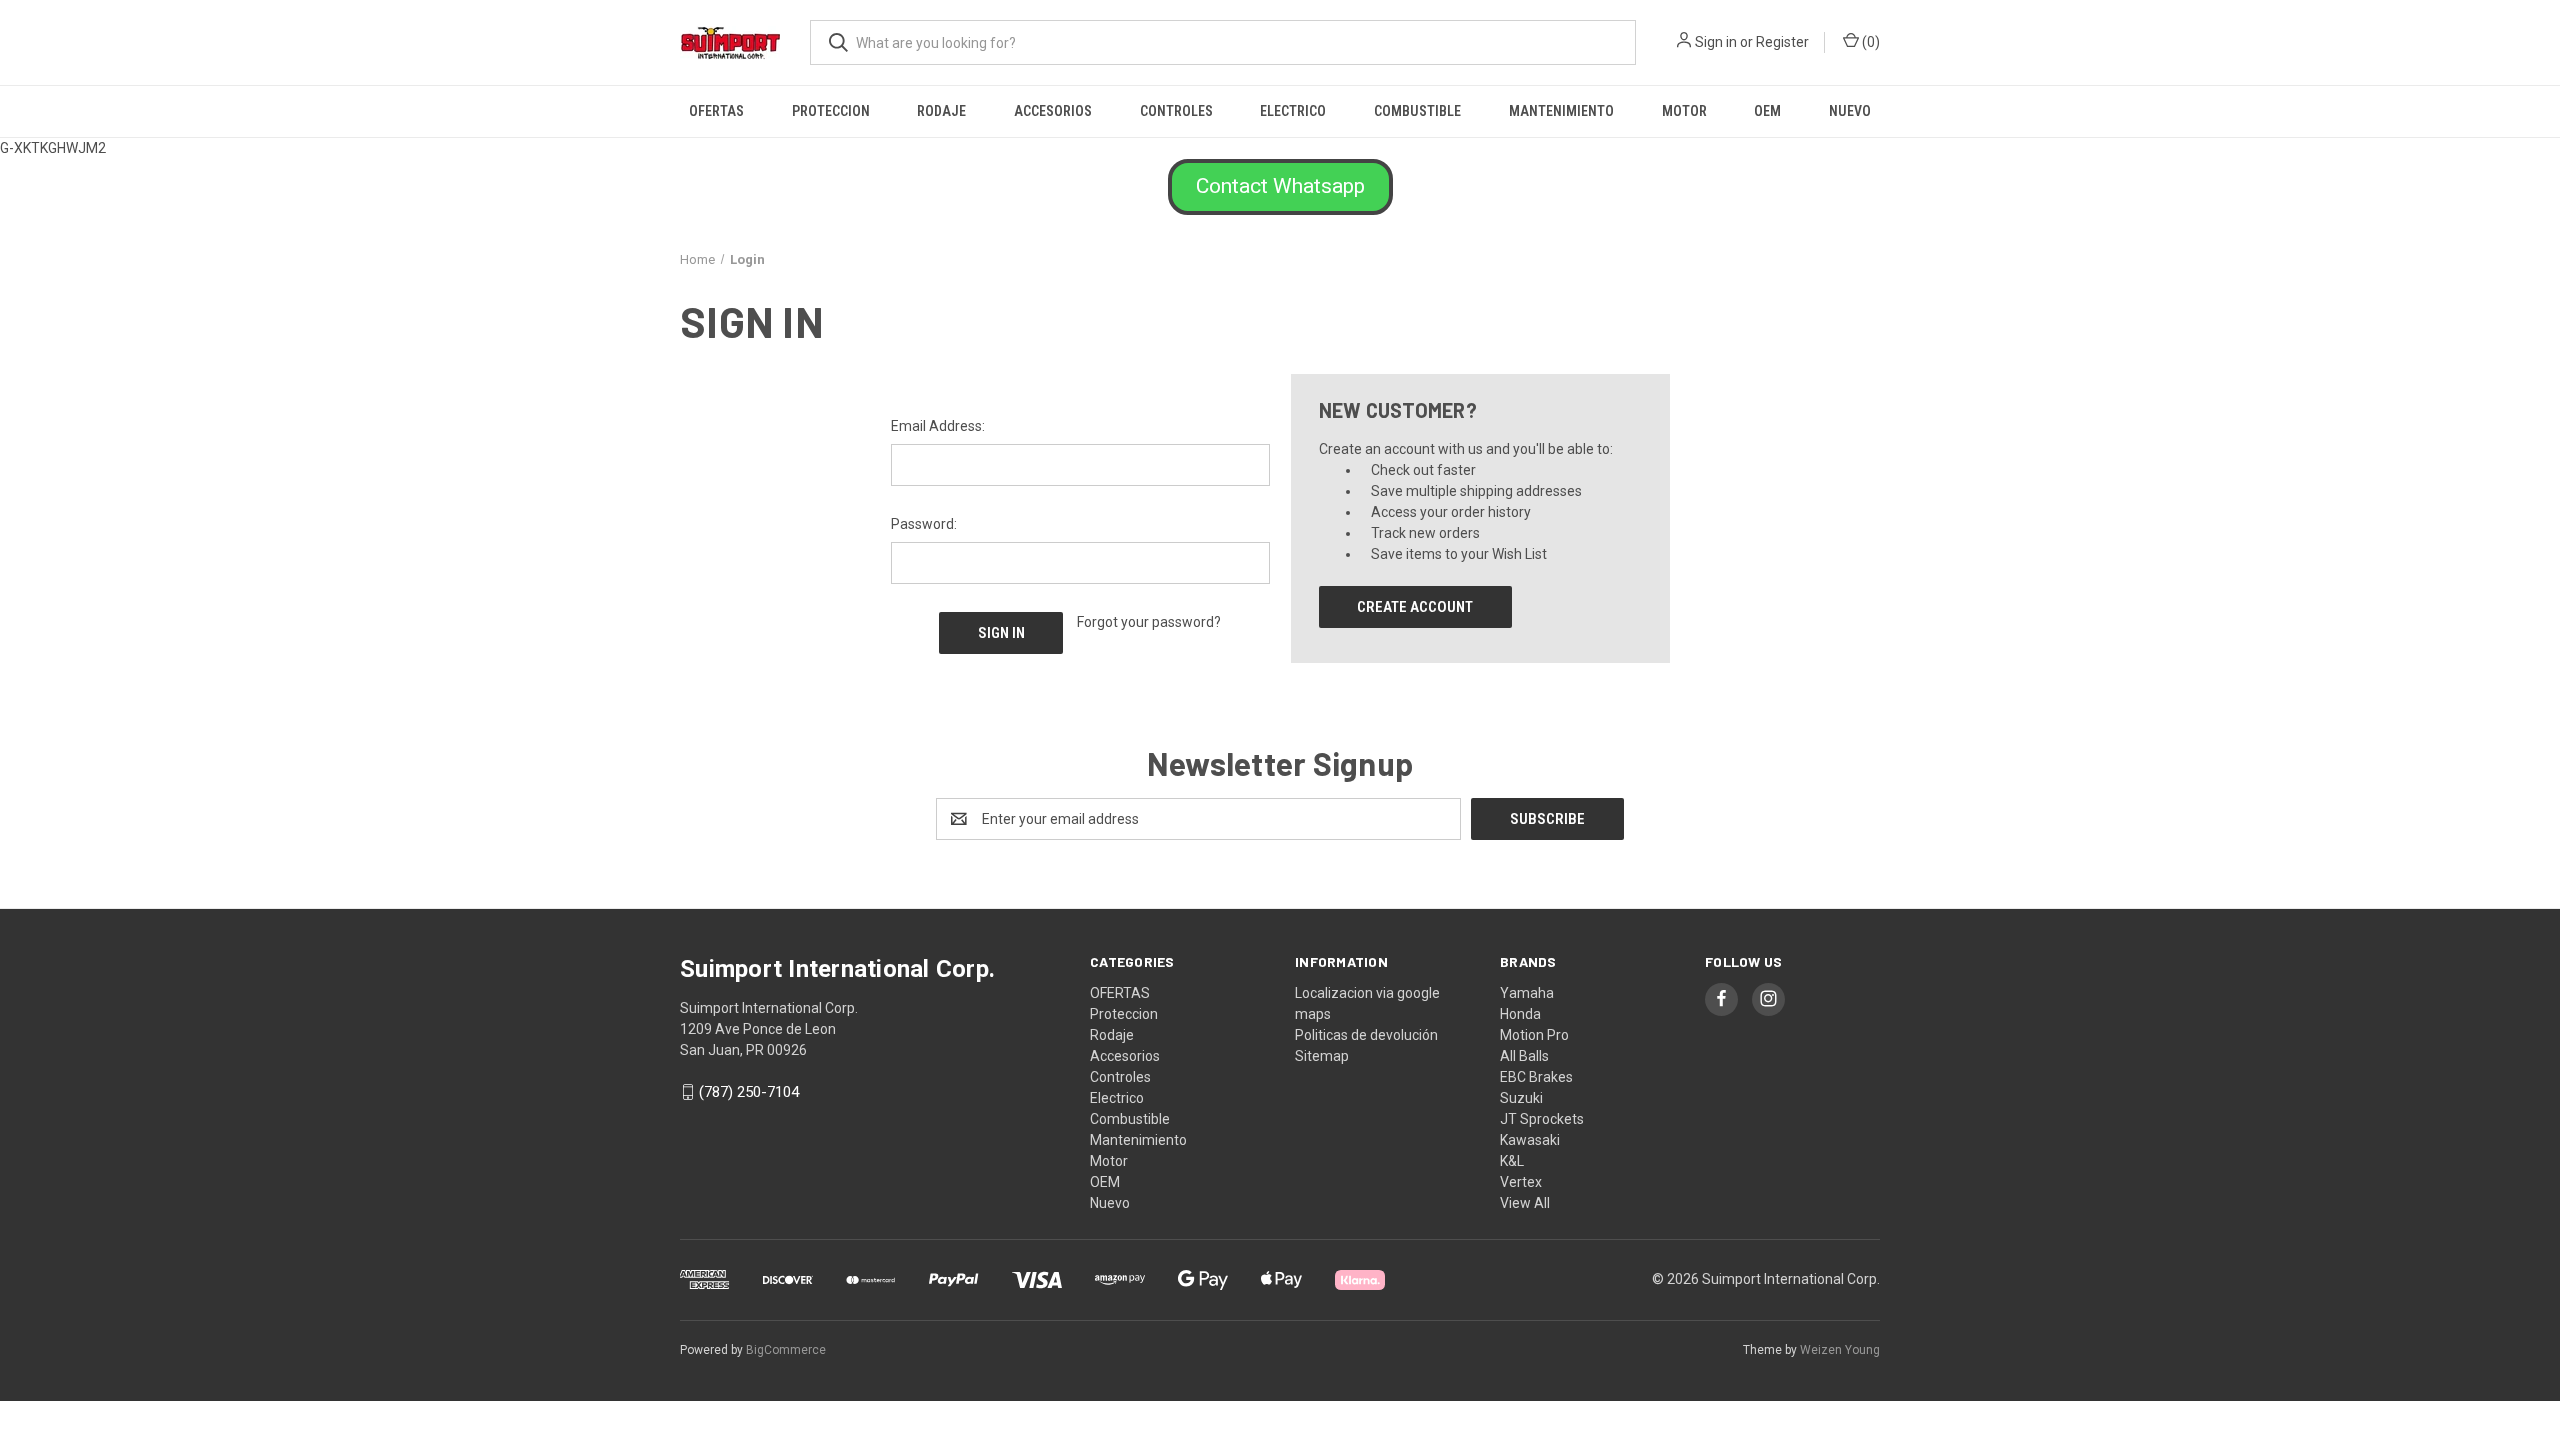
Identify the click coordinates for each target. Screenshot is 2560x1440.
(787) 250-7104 (749, 1092)
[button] (1280, 187)
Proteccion (831, 111)
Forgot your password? (1149, 622)
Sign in (1716, 42)
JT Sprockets (1542, 1119)
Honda (1520, 1014)
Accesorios (1053, 111)
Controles (1176, 111)
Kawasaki (1530, 1140)
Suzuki (1521, 1098)
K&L (1512, 1161)
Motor (1684, 111)
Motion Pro (1534, 1035)
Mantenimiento (1561, 111)
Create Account (1415, 607)
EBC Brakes (1536, 1077)
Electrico (1293, 111)
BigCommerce (786, 1350)
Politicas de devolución (1366, 1035)
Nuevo (1850, 111)
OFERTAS (716, 111)
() (1869, 42)
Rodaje (941, 111)
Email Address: (938, 426)
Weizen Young (1840, 1350)
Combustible (1417, 111)
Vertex (1521, 1182)
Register (1782, 42)
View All (1525, 1203)
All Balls (1524, 1056)
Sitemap (1322, 1056)
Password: (924, 524)
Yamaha (1527, 993)
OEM (1767, 111)
